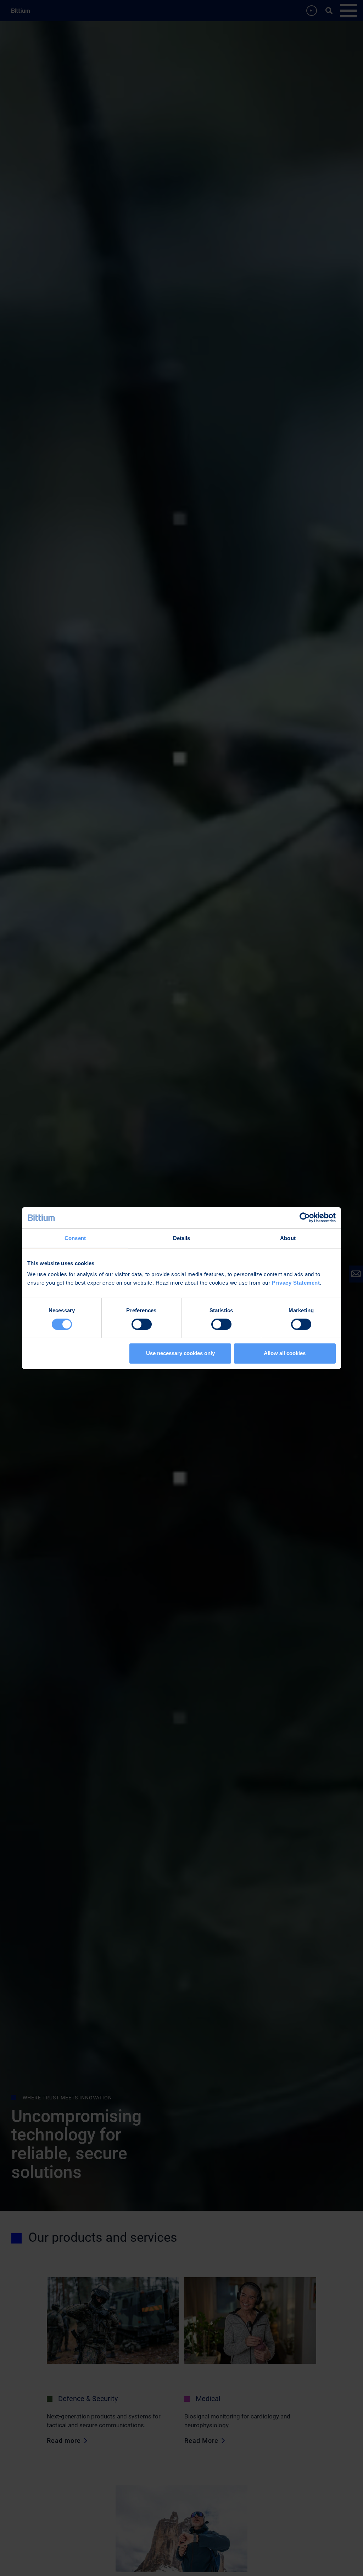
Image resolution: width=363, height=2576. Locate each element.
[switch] (142, 1324)
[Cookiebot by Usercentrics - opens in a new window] (305, 1217)
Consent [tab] (75, 1238)
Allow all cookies (285, 1353)
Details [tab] (182, 1238)
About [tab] (288, 1238)
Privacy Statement (296, 1283)
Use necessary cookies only (180, 1353)
